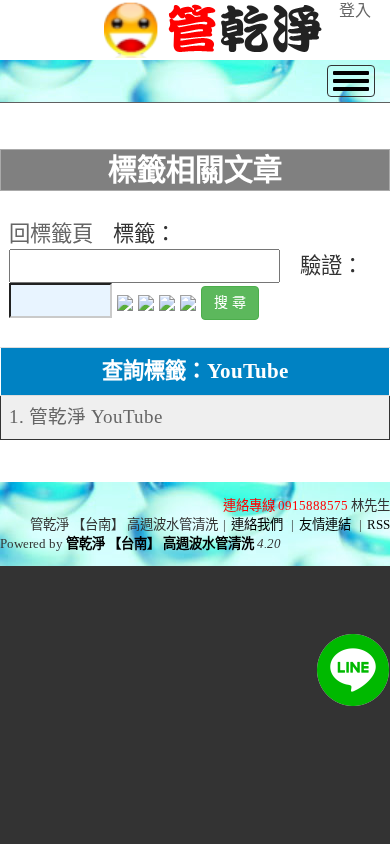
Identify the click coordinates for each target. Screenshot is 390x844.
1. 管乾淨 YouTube (85, 416)
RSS (378, 524)
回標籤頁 (51, 234)
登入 (355, 10)
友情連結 (325, 524)
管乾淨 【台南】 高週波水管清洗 (160, 543)
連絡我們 (257, 524)
